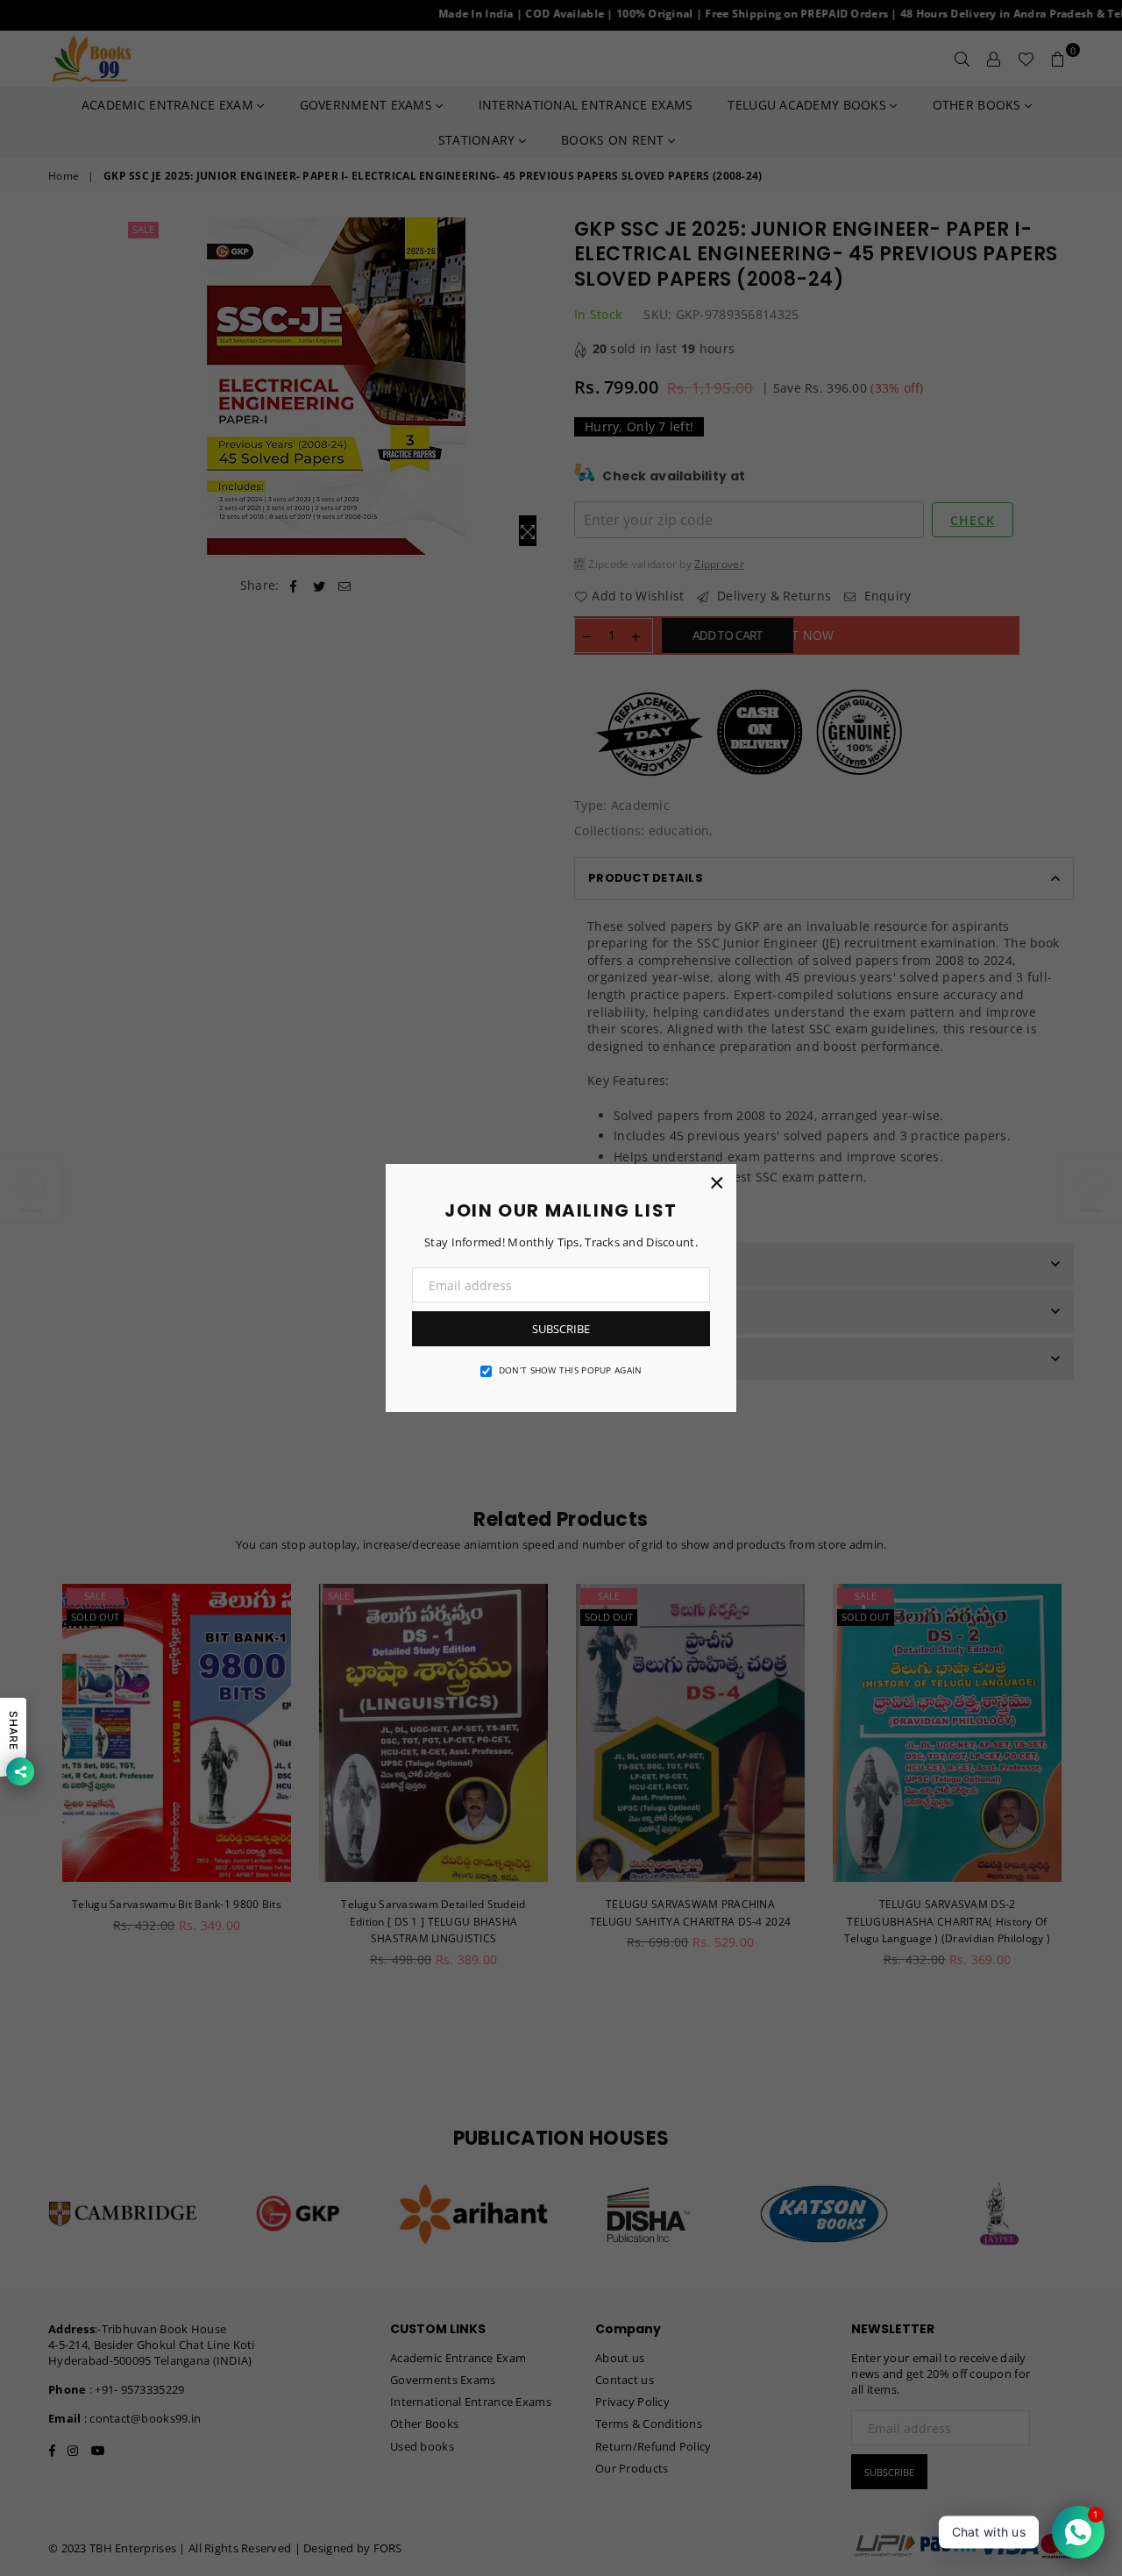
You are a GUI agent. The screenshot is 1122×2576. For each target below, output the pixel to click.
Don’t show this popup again (571, 1370)
